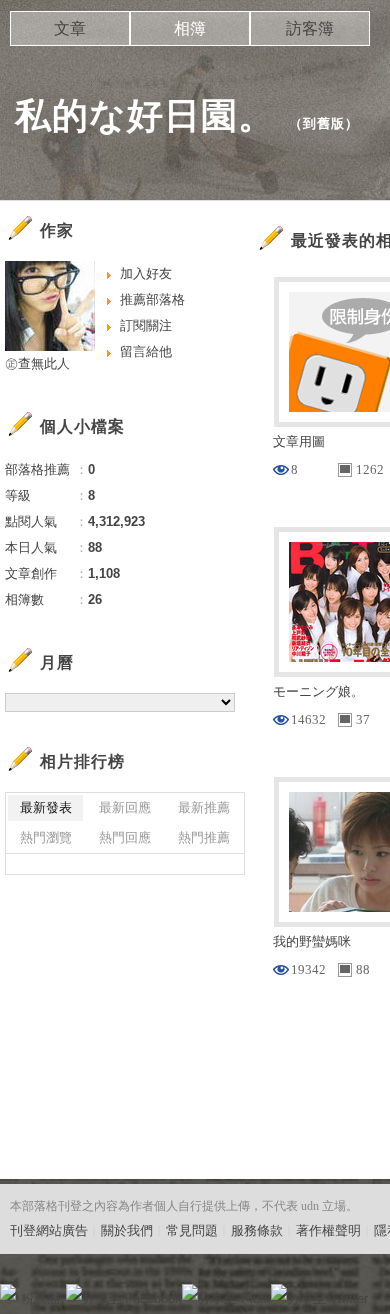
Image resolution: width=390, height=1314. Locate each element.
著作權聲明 (328, 1230)
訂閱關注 (146, 325)
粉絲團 (40, 1298)
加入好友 (146, 273)
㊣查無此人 (37, 363)
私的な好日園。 (145, 115)
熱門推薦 (204, 837)
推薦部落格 (152, 299)
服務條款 (257, 1230)
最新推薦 (204, 807)
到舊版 (324, 123)
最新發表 (46, 807)
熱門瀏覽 (46, 837)
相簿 (190, 28)
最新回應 (125, 807)
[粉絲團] (8, 1292)
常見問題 (192, 1230)
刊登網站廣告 (49, 1230)
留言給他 (146, 351)
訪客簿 (310, 28)
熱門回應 (125, 837)
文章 (70, 28)
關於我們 (127, 1230)
